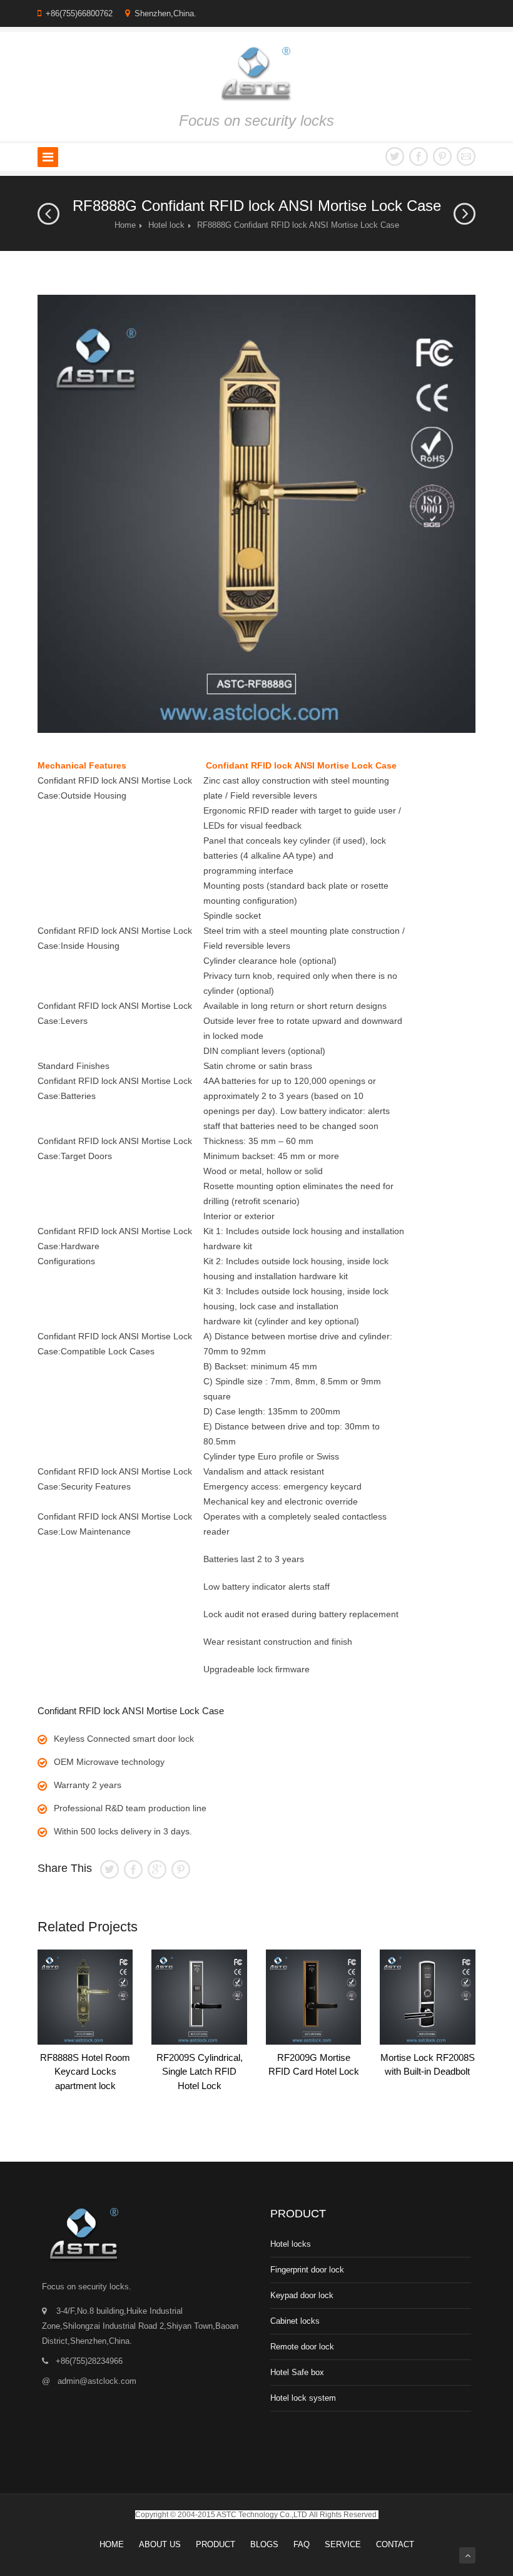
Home (125, 225)
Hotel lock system (303, 2398)
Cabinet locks (295, 2321)
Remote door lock (302, 2347)
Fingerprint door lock (307, 2270)
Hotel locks (291, 2244)
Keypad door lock (302, 2295)
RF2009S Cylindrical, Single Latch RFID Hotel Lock (200, 2072)
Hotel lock (166, 225)
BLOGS (264, 2544)
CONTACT (395, 2544)
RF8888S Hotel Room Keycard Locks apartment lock (85, 2072)
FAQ (302, 2544)
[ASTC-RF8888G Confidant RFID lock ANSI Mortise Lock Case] (256, 514)
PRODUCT (216, 2544)
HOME (112, 2544)
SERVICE (343, 2544)
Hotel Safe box (297, 2372)
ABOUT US (160, 2544)
